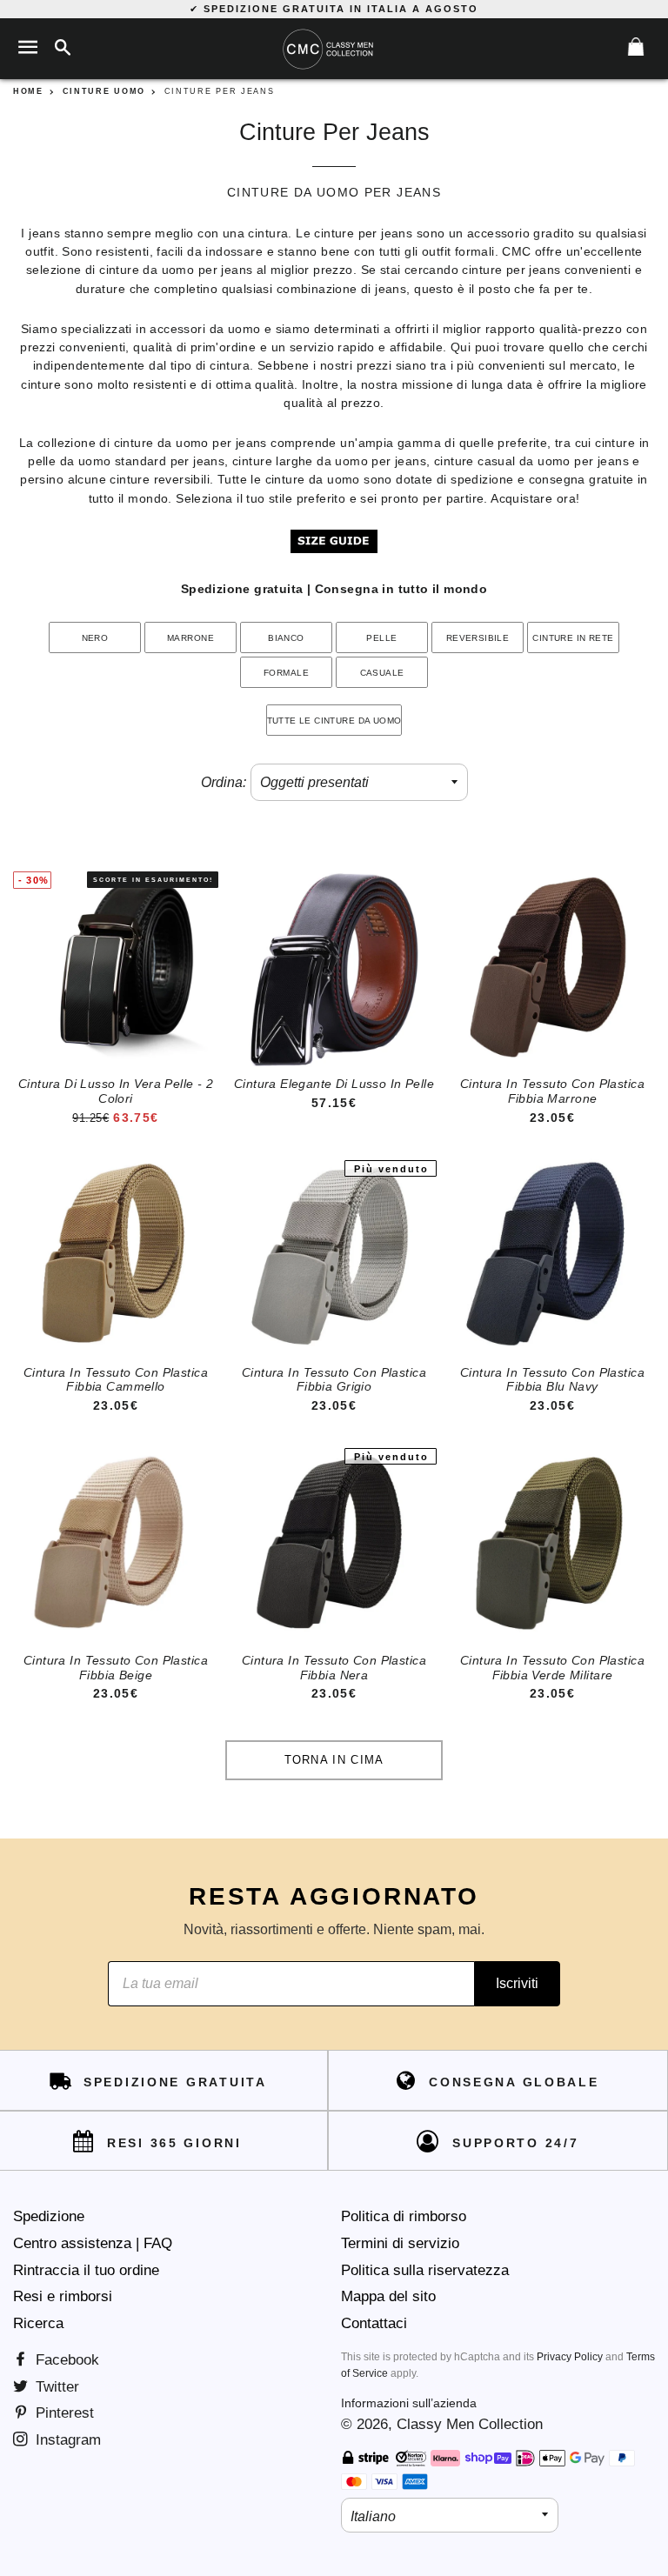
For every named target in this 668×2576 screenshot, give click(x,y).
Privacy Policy (570, 2357)
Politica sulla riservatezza (425, 2270)
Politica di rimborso (404, 2216)
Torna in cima (334, 1760)
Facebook (65, 2360)
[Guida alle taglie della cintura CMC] (334, 549)
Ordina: (224, 782)
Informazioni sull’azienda (409, 2403)
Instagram (66, 2440)
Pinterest (63, 2413)
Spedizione (49, 2216)
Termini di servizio (400, 2243)
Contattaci (374, 2323)
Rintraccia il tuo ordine (86, 2270)
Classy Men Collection (470, 2424)
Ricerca (38, 2323)
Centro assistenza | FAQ (93, 2243)
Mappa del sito (388, 2296)
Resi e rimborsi (63, 2296)
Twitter (55, 2387)
